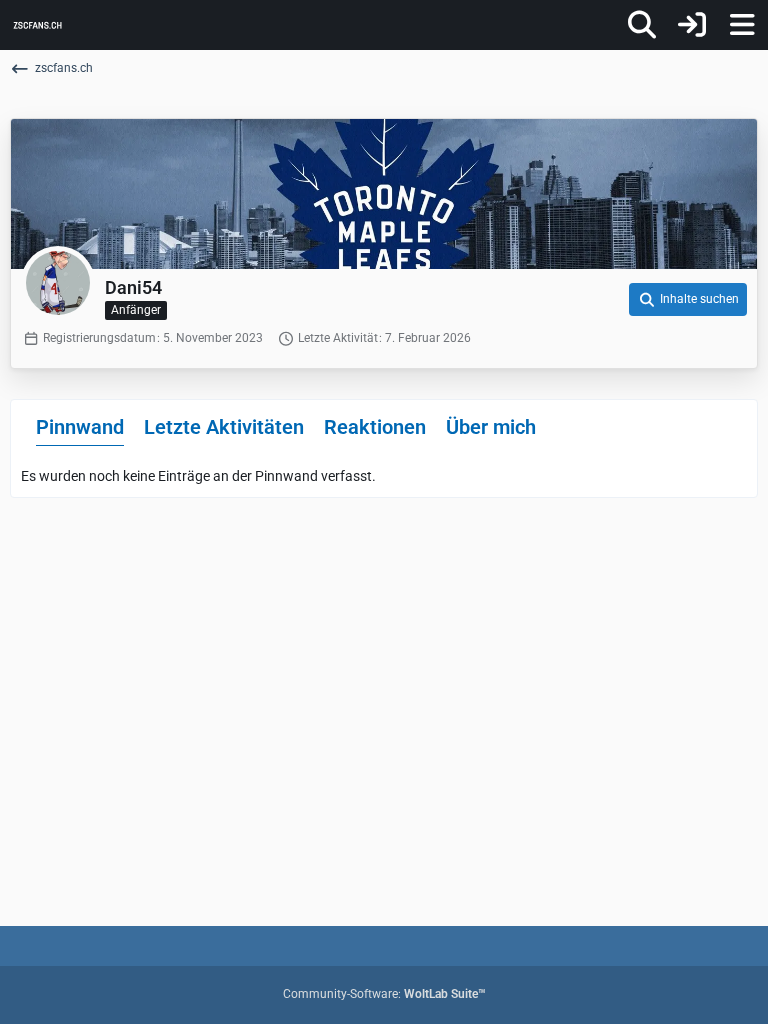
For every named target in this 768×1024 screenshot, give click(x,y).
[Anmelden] (692, 25)
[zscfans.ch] (37, 25)
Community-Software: (384, 994)
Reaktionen (375, 427)
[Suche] (642, 25)
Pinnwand (80, 427)
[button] (688, 300)
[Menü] (742, 25)
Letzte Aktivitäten (224, 427)
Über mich (491, 427)
